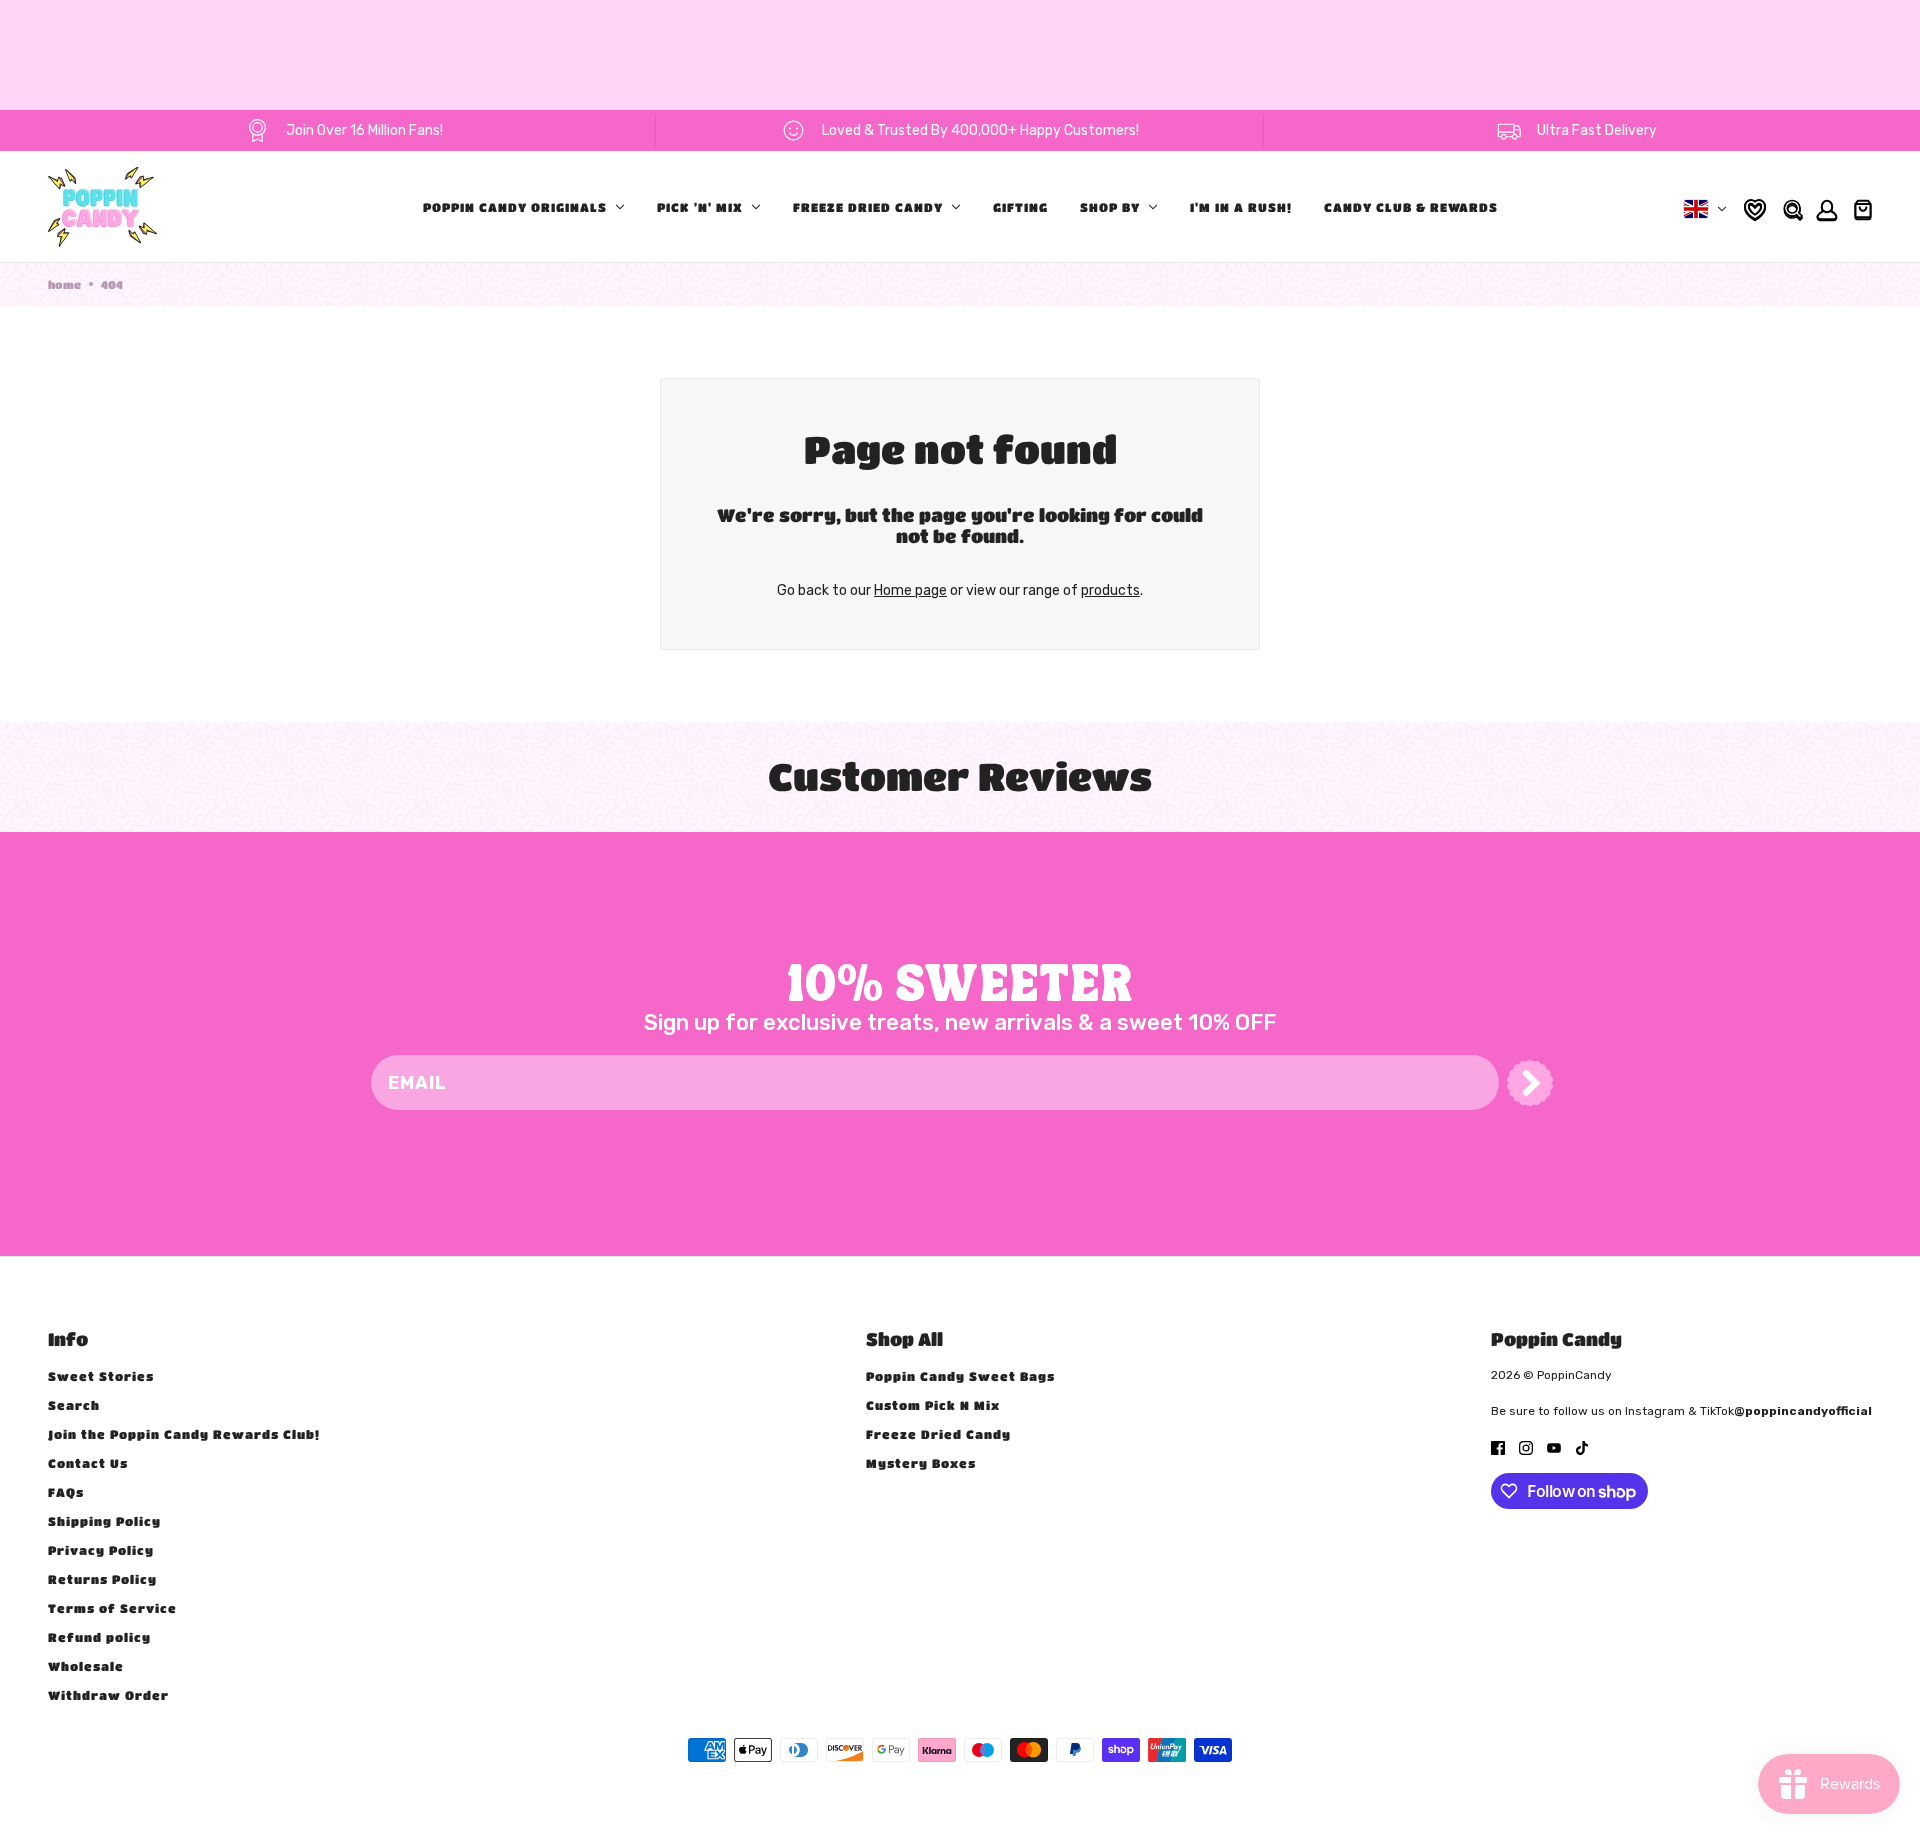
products (1110, 590)
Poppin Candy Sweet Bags (960, 1376)
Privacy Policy (101, 1550)
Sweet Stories (101, 1376)
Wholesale (86, 1666)
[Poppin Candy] (102, 207)
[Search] (1791, 207)
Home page (910, 590)
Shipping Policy (104, 1521)
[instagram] (1526, 1446)
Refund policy (99, 1637)
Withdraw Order (108, 1695)
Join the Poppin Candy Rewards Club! (184, 1434)
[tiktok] (1582, 1446)
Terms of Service (112, 1608)
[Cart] (1860, 207)
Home (64, 284)
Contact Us (88, 1463)
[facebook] (1498, 1446)
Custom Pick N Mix (933, 1405)
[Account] (1824, 207)
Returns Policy (102, 1579)
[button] (1530, 1083)
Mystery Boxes (921, 1463)
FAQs (66, 1492)
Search (74, 1405)
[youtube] (1554, 1446)
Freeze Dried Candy (938, 1434)
